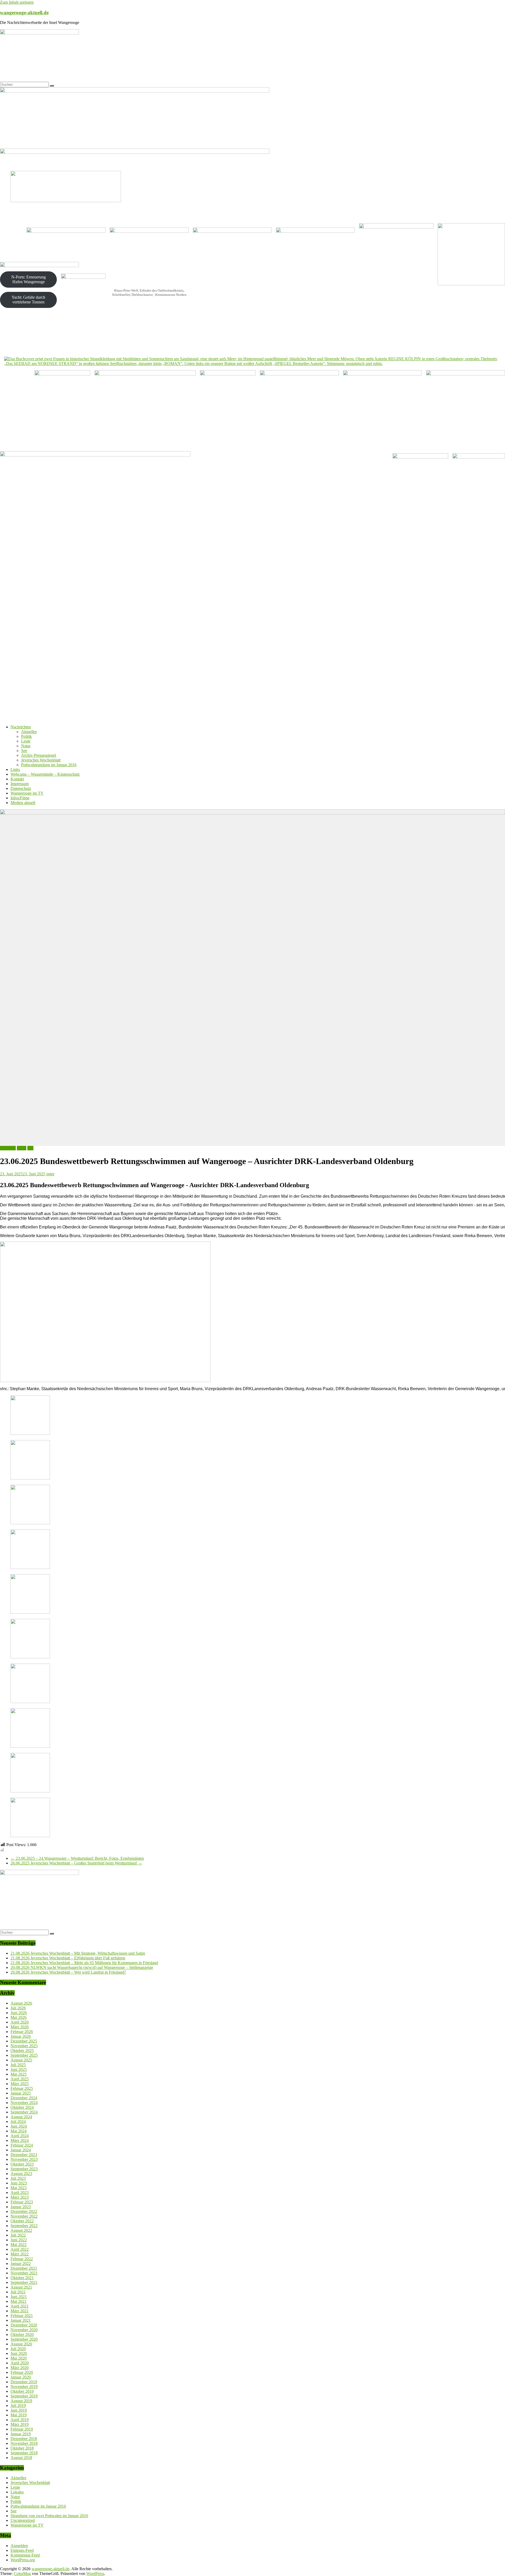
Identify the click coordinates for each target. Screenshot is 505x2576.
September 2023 (24, 2169)
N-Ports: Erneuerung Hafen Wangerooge (29, 279)
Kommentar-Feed (25, 2555)
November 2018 (24, 2443)
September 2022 (24, 2226)
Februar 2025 (22, 2088)
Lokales (17, 2492)
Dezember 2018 (24, 2439)
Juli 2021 (18, 2292)
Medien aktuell (23, 803)
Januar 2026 (21, 2036)
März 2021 (20, 2311)
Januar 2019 (21, 2434)
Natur (26, 746)
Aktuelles (29, 732)
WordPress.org (23, 2560)
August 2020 (21, 2344)
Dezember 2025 (24, 2041)
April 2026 (20, 2022)
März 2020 (20, 2368)
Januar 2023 (21, 2207)
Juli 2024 (18, 2122)
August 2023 (21, 2174)
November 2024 (24, 2103)
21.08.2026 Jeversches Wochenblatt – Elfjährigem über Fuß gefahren (68, 1958)
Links (15, 769)
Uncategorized (23, 2520)
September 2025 (24, 2055)
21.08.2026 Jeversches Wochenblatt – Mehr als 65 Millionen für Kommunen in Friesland (84, 1963)
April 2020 (20, 2363)
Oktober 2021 (22, 2278)
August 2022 (21, 2230)
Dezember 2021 (24, 2268)
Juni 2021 (19, 2297)
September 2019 (24, 2396)
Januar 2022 (21, 2263)
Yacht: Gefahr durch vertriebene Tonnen (28, 300)
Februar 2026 (22, 2032)
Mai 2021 (19, 2301)
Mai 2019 (19, 2415)
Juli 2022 (18, 2235)
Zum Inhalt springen (17, 2)
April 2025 (20, 2079)
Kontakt (17, 779)
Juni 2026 (19, 2013)
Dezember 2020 (24, 2325)
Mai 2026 (19, 2017)
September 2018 (24, 2453)
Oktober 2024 (22, 2107)
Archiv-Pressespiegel (39, 755)
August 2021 (21, 2287)
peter (50, 1174)
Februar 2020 (22, 2372)
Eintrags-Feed (22, 2550)
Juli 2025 (18, 2065)
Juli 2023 (18, 2178)
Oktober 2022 (22, 2221)
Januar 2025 (21, 2093)
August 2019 (21, 2401)
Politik (26, 736)
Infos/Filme (20, 798)
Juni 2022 (19, 2240)
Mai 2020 (19, 2358)
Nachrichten (21, 727)
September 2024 (24, 2112)
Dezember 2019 (24, 2382)
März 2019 (20, 2424)
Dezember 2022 (24, 2211)
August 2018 (21, 2458)
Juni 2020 (19, 2353)
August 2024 (21, 2117)
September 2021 (24, 2282)
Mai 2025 (19, 2074)
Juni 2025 (19, 2069)
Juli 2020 (18, 2349)
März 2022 (20, 2254)
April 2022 (20, 2249)
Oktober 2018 (22, 2448)
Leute (26, 741)
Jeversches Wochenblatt (41, 760)
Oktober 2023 (22, 2164)
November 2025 (24, 2046)
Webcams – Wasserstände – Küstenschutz (45, 774)
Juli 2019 (18, 2405)
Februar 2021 (22, 2316)
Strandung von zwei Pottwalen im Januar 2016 (49, 2516)
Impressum (20, 784)
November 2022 (24, 2216)
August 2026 (21, 2003)
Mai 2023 (19, 2188)
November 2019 (24, 2387)
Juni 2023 (19, 2183)
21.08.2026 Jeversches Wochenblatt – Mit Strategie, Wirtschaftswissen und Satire (78, 1953)
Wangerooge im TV (27, 793)
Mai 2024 (19, 2131)
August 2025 (21, 2060)
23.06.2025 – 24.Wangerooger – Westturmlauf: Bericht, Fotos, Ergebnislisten (77, 1858)
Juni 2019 (19, 2410)
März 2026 (20, 2027)
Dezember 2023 (24, 2155)
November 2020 (24, 2330)
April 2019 (20, 2420)
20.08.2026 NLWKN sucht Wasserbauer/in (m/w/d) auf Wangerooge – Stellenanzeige (82, 1967)
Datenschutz (21, 788)
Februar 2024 (22, 2145)
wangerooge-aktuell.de (24, 12)
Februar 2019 (22, 2429)
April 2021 (20, 2306)
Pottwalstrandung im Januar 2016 (49, 765)
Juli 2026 (18, 2008)
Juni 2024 (19, 2126)
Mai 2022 (19, 2245)
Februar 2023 (22, 2202)
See (24, 751)
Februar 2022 (22, 2259)
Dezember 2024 (24, 2098)
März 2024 (20, 2140)
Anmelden (19, 2546)
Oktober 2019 (22, 2391)
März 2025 (20, 2084)
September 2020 (24, 2339)
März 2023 (20, 2197)
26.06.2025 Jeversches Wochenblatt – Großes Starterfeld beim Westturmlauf (76, 1863)
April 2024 (20, 2136)
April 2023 (20, 2193)
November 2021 (24, 2273)
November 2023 (24, 2159)
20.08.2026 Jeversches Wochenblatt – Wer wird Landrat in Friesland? (68, 1972)
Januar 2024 (21, 2150)
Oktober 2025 (22, 2051)
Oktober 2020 (22, 2334)
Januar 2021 (21, 2320)
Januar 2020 (21, 2377)
